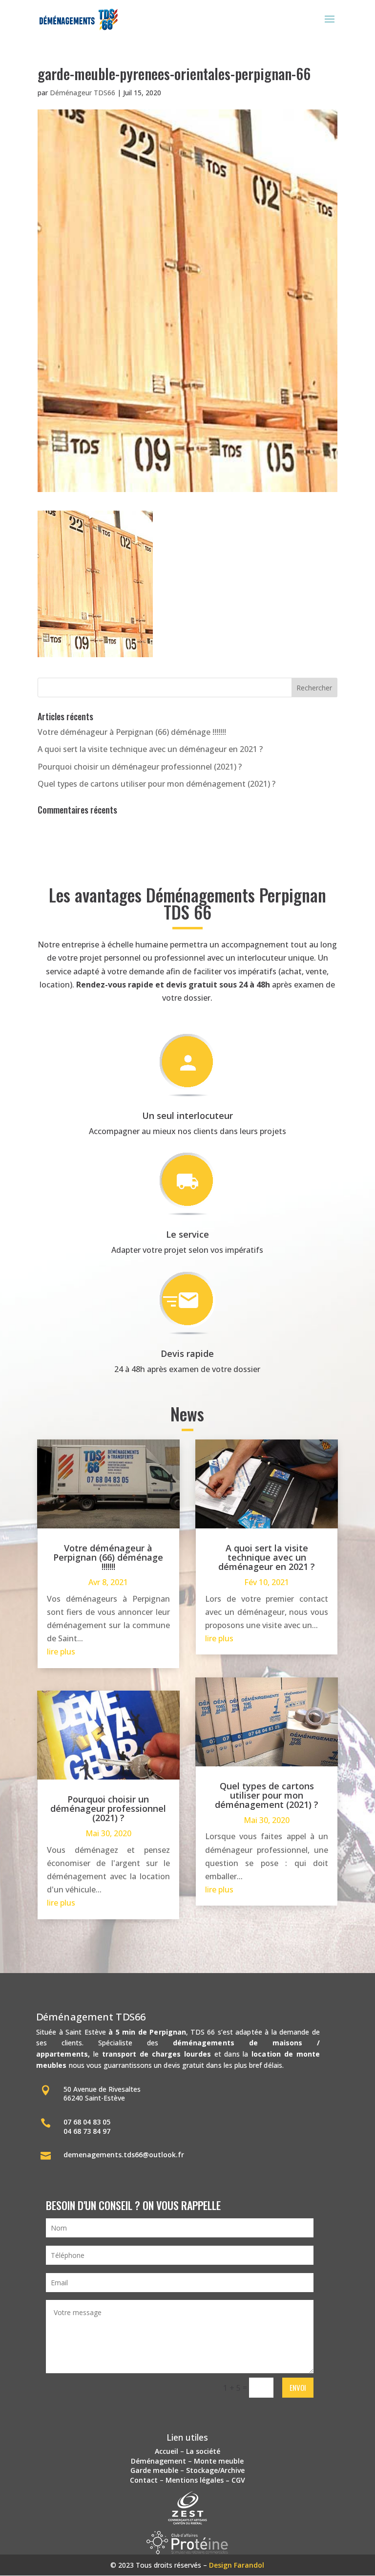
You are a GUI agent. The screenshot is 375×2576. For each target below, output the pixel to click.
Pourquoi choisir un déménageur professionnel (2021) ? (140, 767)
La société (203, 2451)
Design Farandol (237, 2565)
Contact (144, 2480)
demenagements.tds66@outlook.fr (124, 2155)
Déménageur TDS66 (83, 93)
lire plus (61, 1652)
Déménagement (158, 2461)
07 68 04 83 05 (87, 2122)
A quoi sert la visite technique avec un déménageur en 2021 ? (150, 749)
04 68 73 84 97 (87, 2131)
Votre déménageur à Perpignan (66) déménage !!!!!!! (132, 732)
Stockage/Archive (215, 2470)
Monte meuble (219, 2461)
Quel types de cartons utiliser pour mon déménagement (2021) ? (156, 784)
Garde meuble (154, 2470)
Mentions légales (195, 2480)
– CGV (234, 2480)
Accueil (167, 2451)
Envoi (298, 2387)
